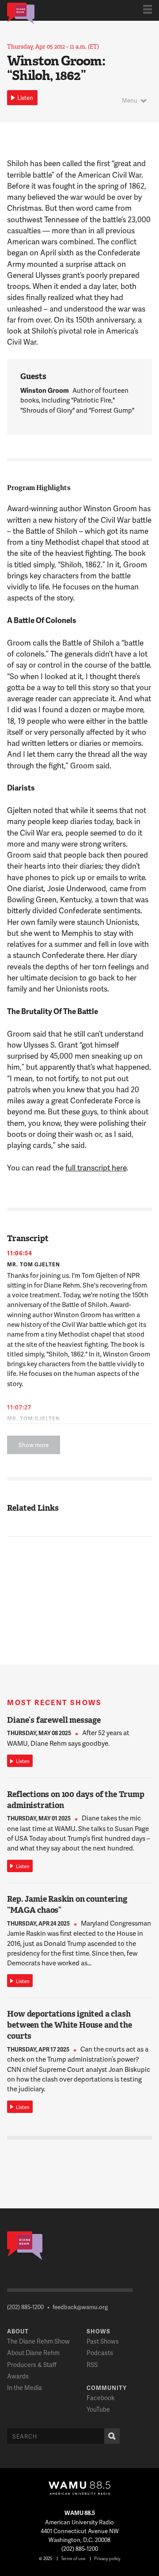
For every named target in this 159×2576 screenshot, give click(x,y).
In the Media (25, 2388)
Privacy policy (107, 2558)
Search (112, 2436)
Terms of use (73, 2558)
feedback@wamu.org (80, 2307)
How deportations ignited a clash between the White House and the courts (69, 2025)
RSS (92, 2365)
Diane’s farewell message (54, 1720)
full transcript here (96, 1167)
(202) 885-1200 (25, 2307)
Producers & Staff (32, 2365)
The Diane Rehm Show (38, 2341)
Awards (18, 2376)
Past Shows (103, 2341)
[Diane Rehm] (21, 13)
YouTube (98, 2409)
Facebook (100, 2398)
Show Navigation (148, 9)
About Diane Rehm (33, 2353)
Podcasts (100, 2353)
